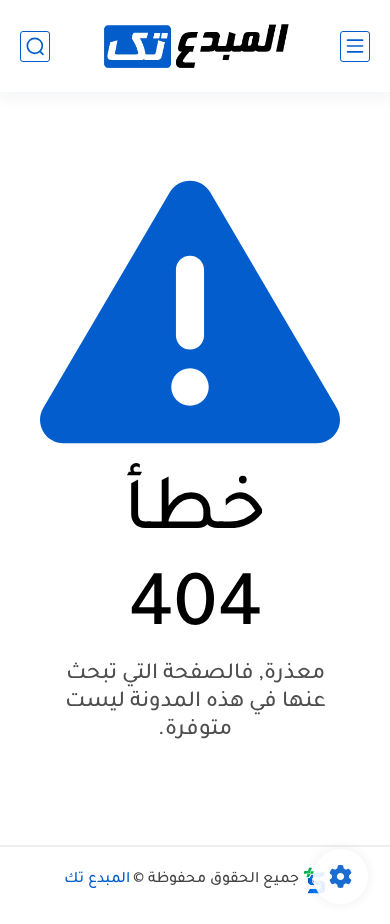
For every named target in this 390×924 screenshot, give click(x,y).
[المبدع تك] (195, 46)
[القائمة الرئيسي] (355, 46)
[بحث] (35, 46)
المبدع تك (97, 880)
